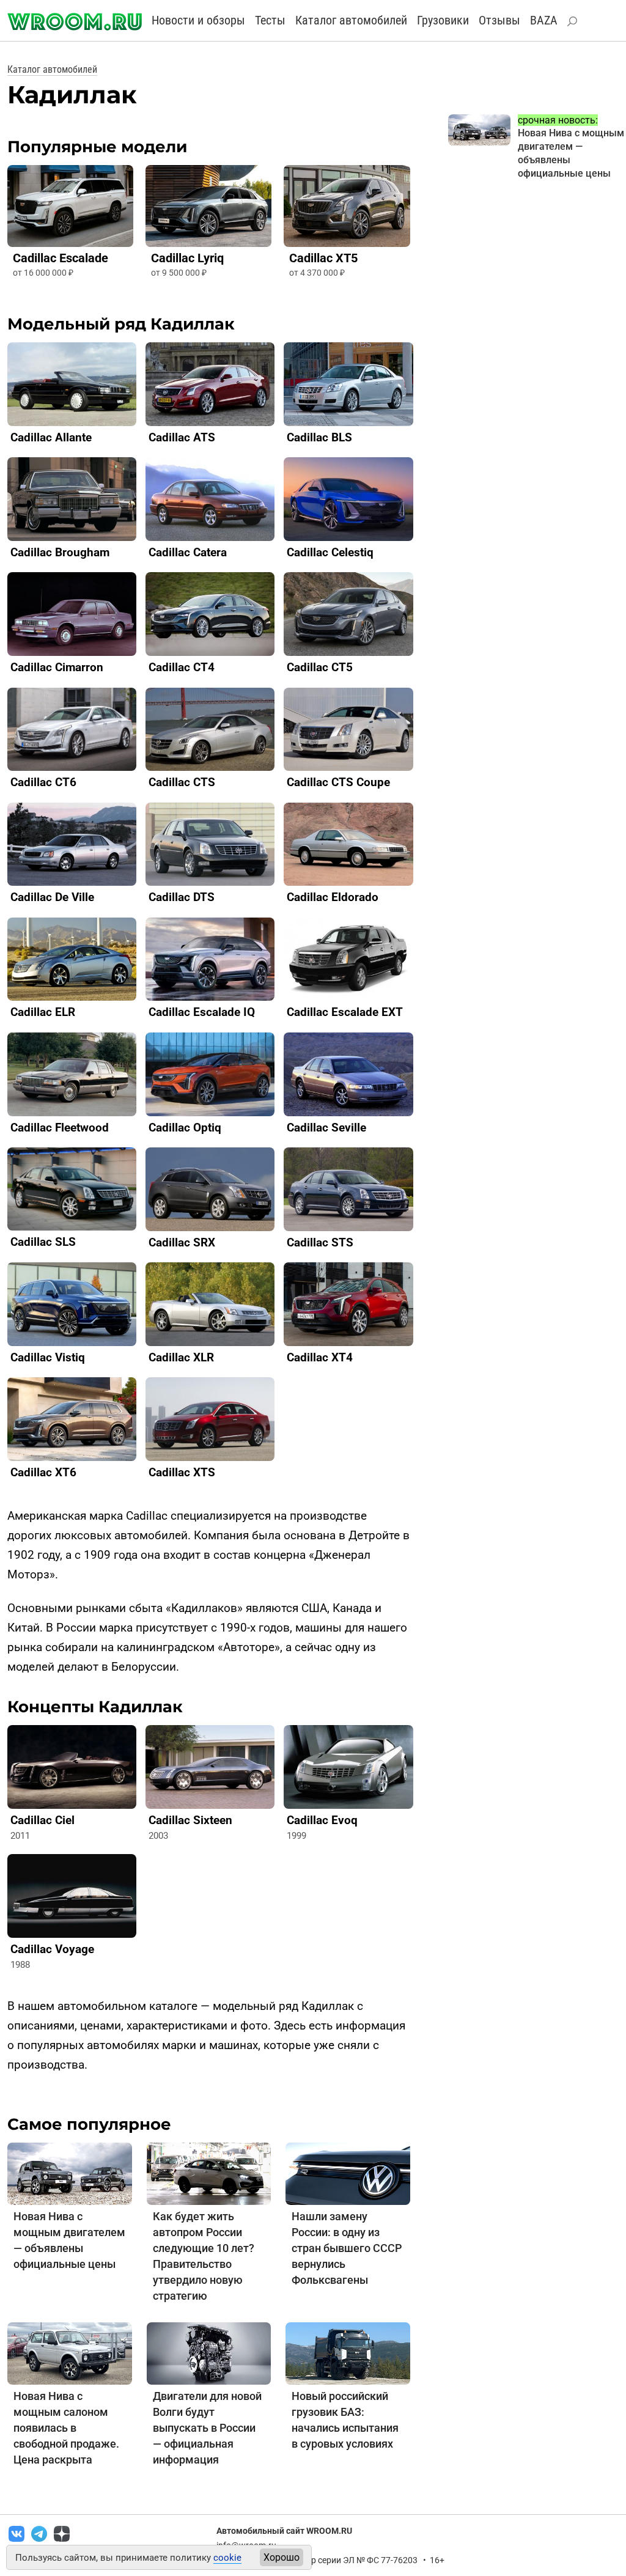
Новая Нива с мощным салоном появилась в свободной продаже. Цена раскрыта (66, 2428)
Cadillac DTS (182, 897)
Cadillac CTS (182, 782)
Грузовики (443, 20)
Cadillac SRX (182, 1242)
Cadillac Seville (326, 1128)
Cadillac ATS (182, 437)
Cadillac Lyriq (187, 258)
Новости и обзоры (198, 20)
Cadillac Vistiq (48, 1357)
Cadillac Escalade (61, 258)
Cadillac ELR (43, 1012)
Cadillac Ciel (42, 1820)
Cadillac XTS (182, 1472)
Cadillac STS (320, 1242)
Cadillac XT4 (320, 1357)
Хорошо (282, 2557)
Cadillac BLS (319, 437)
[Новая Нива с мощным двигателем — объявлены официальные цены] (70, 2173)
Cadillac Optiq (185, 1128)
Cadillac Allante (51, 437)
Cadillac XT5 (323, 258)
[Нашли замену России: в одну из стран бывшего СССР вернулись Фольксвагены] (348, 2173)
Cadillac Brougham (60, 552)
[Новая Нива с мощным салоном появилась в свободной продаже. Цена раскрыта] (70, 2353)
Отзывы (499, 20)
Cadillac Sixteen (190, 1820)
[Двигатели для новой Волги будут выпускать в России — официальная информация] (209, 2353)
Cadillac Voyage (52, 1949)
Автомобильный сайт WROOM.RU (284, 2531)
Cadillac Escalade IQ (202, 1012)
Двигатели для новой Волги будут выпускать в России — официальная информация (207, 2428)
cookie (227, 2558)
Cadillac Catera (188, 552)
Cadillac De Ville (52, 897)
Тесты (270, 20)
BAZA (544, 20)
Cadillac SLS (43, 1242)
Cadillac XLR (181, 1357)
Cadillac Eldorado (333, 897)
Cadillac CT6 (43, 782)
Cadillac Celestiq (330, 552)
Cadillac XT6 (43, 1472)
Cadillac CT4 (182, 667)
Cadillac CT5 (320, 667)
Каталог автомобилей (351, 20)
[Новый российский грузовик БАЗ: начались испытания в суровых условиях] (348, 2353)
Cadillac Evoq (322, 1820)
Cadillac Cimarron (57, 667)
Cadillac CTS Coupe (338, 782)
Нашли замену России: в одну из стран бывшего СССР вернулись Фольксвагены (347, 2248)
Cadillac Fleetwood (60, 1128)
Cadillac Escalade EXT (345, 1012)
